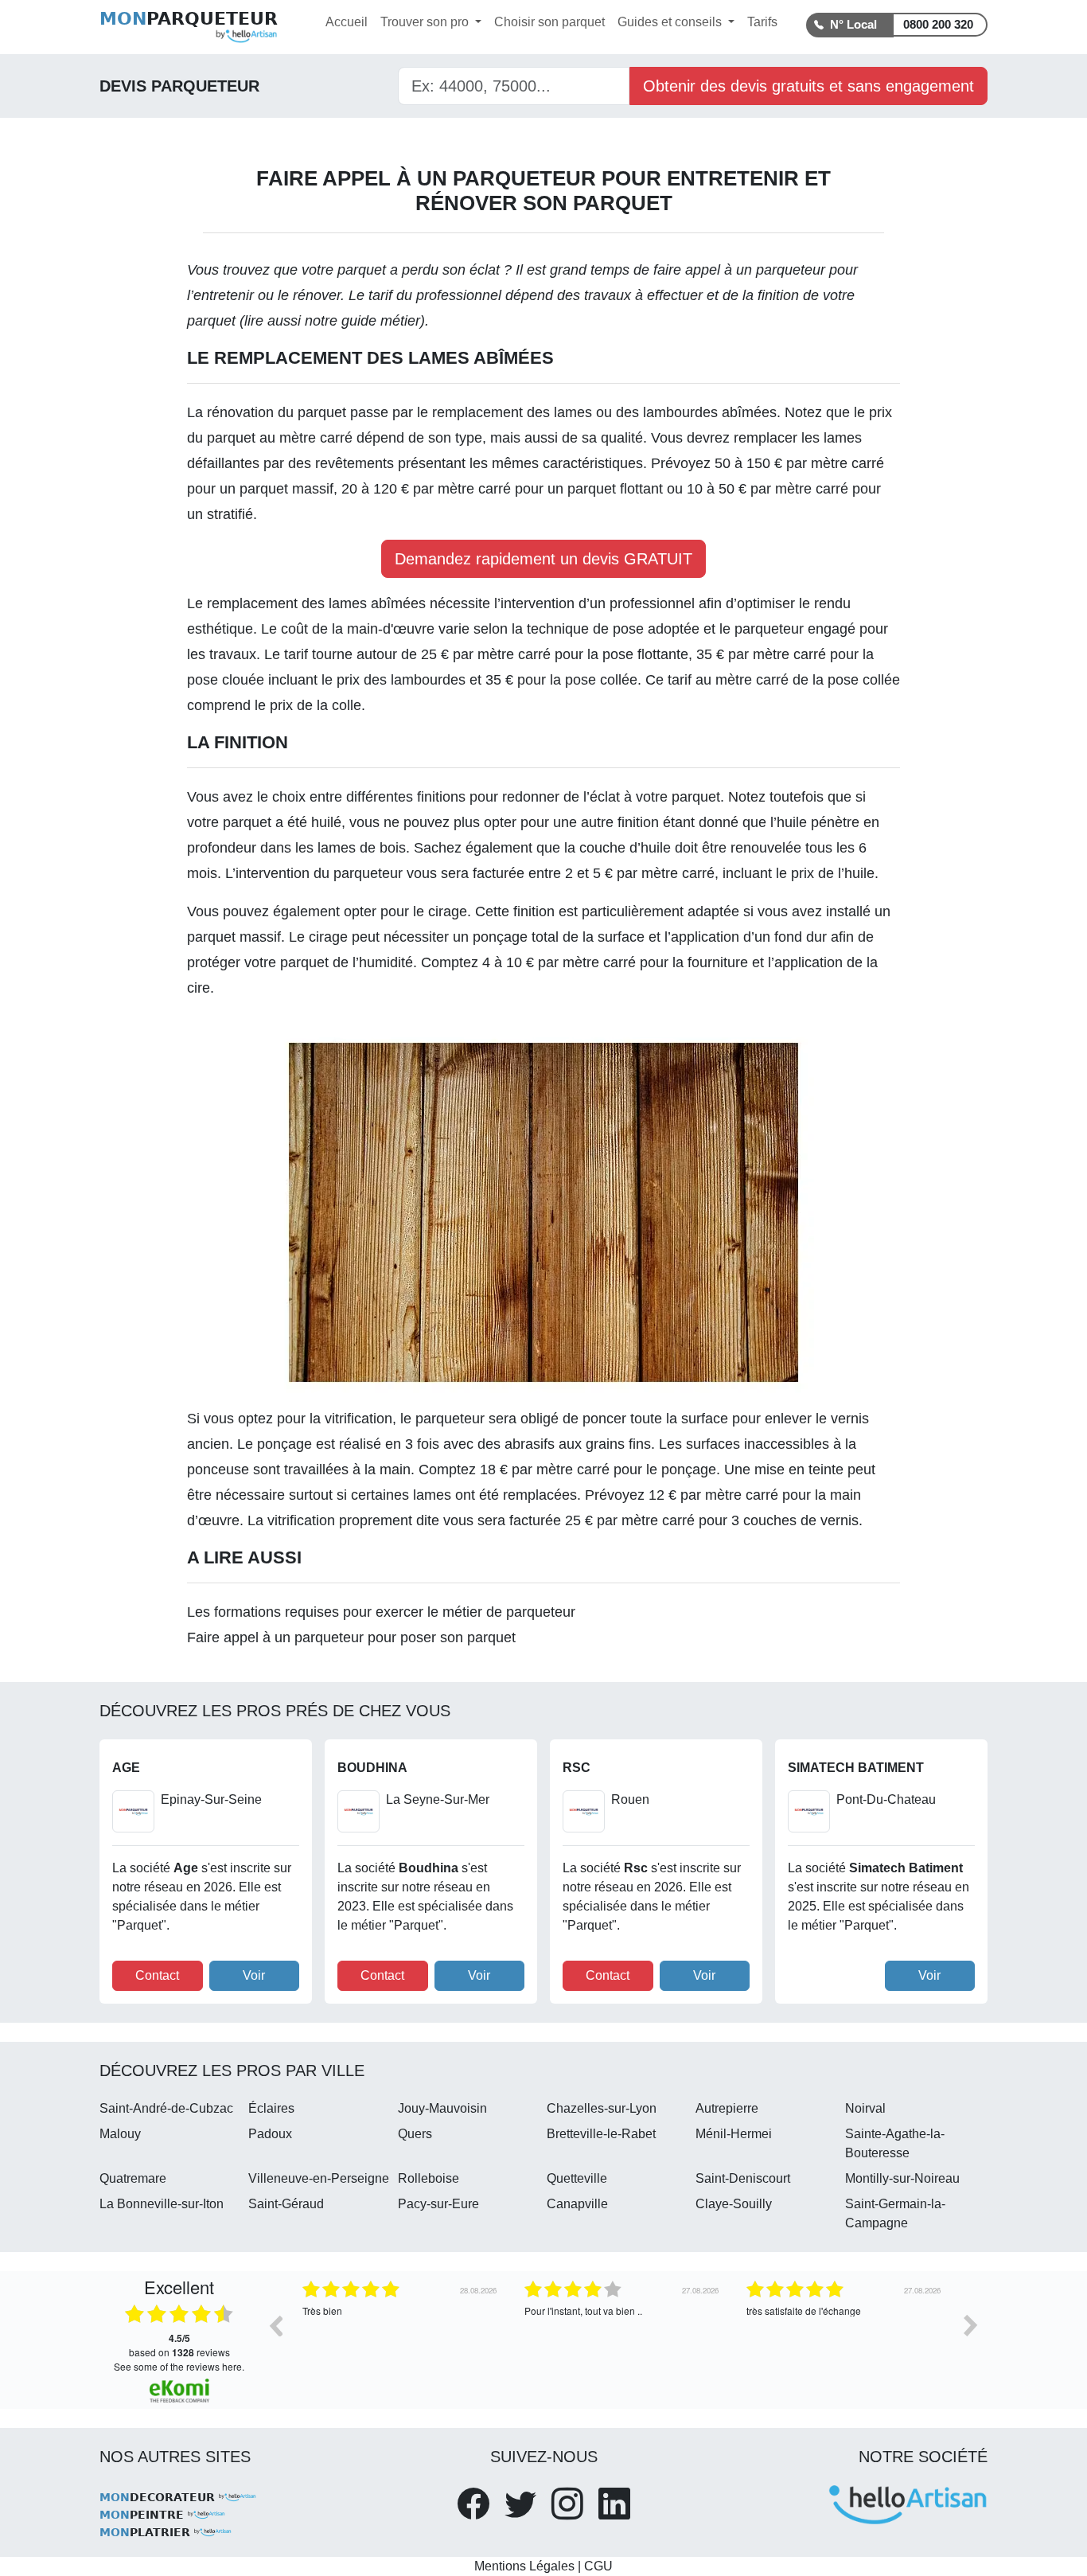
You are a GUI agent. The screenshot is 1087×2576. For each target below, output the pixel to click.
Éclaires (271, 2108)
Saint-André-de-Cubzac (166, 2108)
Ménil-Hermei (734, 2134)
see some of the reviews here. (179, 2366)
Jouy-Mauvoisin (442, 2108)
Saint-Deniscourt (743, 2178)
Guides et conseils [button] (671, 22)
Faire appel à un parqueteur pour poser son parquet (351, 1637)
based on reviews (179, 2345)
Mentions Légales (524, 2566)
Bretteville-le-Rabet (601, 2134)
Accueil (347, 22)
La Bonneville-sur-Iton (162, 2204)
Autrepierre (727, 2108)
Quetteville (577, 2178)
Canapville (577, 2204)
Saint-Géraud (286, 2204)
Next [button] (971, 2325)
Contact (157, 1975)
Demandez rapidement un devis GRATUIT (543, 559)
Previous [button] (275, 2325)
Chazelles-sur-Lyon (602, 2108)
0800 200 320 (938, 24)
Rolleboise (429, 2178)
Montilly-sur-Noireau (902, 2178)
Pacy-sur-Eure (438, 2204)
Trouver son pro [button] (426, 22)
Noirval (865, 2108)
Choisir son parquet (549, 22)
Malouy (120, 2134)
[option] (401, 2337)
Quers (415, 2134)
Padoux (270, 2134)
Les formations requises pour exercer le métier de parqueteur (381, 1612)
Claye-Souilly (734, 2204)
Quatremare (133, 2178)
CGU (598, 2566)
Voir (254, 1975)
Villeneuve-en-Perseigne (319, 2178)
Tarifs (762, 22)
